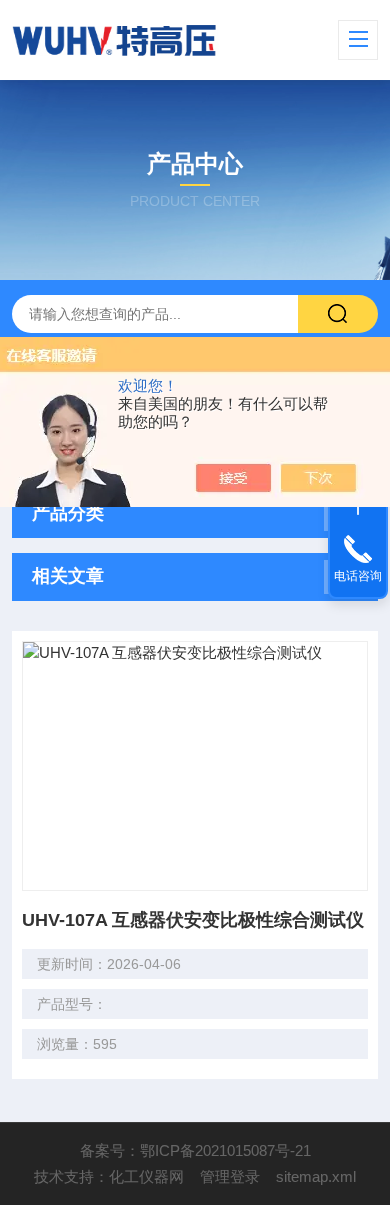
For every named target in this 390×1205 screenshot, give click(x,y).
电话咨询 (358, 576)
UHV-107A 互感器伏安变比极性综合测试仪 (193, 920)
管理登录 (230, 1176)
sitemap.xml (316, 1176)
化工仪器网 (146, 1176)
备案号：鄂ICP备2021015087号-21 (195, 1150)
